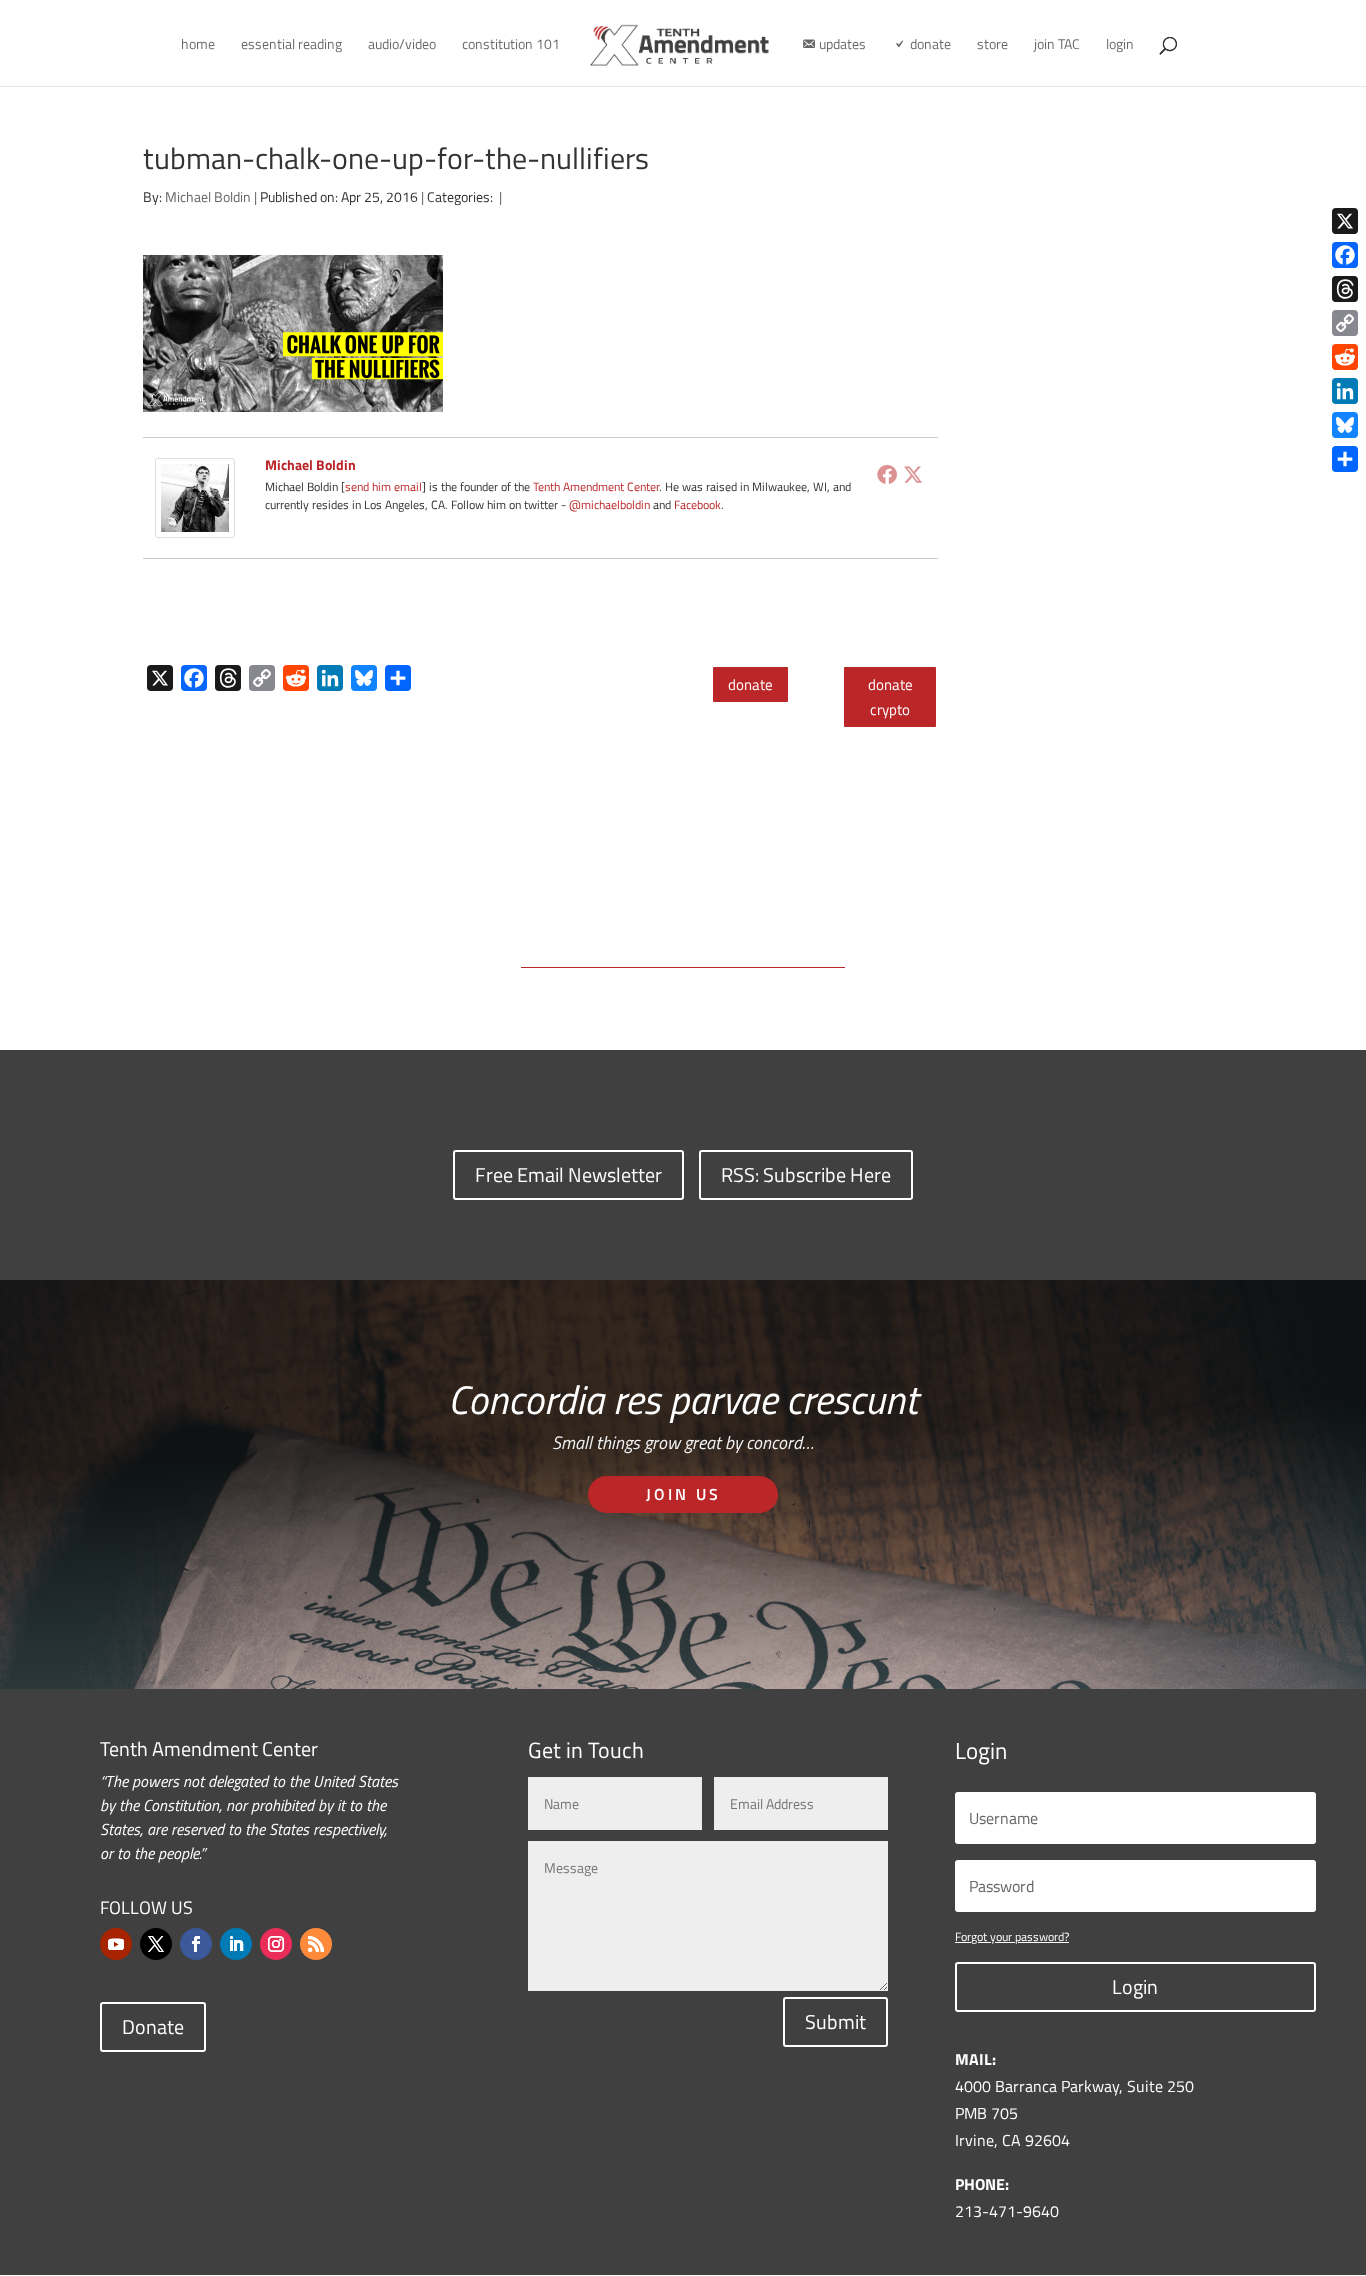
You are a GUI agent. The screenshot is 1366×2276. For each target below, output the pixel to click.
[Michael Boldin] (195, 524)
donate (750, 684)
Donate (153, 2026)
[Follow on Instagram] (276, 1944)
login (1120, 45)
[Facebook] (887, 474)
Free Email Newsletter (568, 1174)
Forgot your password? (1012, 1936)
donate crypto (890, 697)
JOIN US (683, 1494)
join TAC (1057, 45)
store (992, 45)
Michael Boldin (208, 196)
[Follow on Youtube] (116, 1944)
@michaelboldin (611, 504)
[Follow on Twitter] (156, 1944)
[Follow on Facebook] (196, 1944)
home (198, 45)
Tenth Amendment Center (596, 486)
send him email (383, 486)
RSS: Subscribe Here (806, 1174)
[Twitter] (913, 474)
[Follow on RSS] (316, 1944)
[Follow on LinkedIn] (236, 1944)
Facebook (697, 504)
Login (1135, 1986)
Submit (835, 2021)
